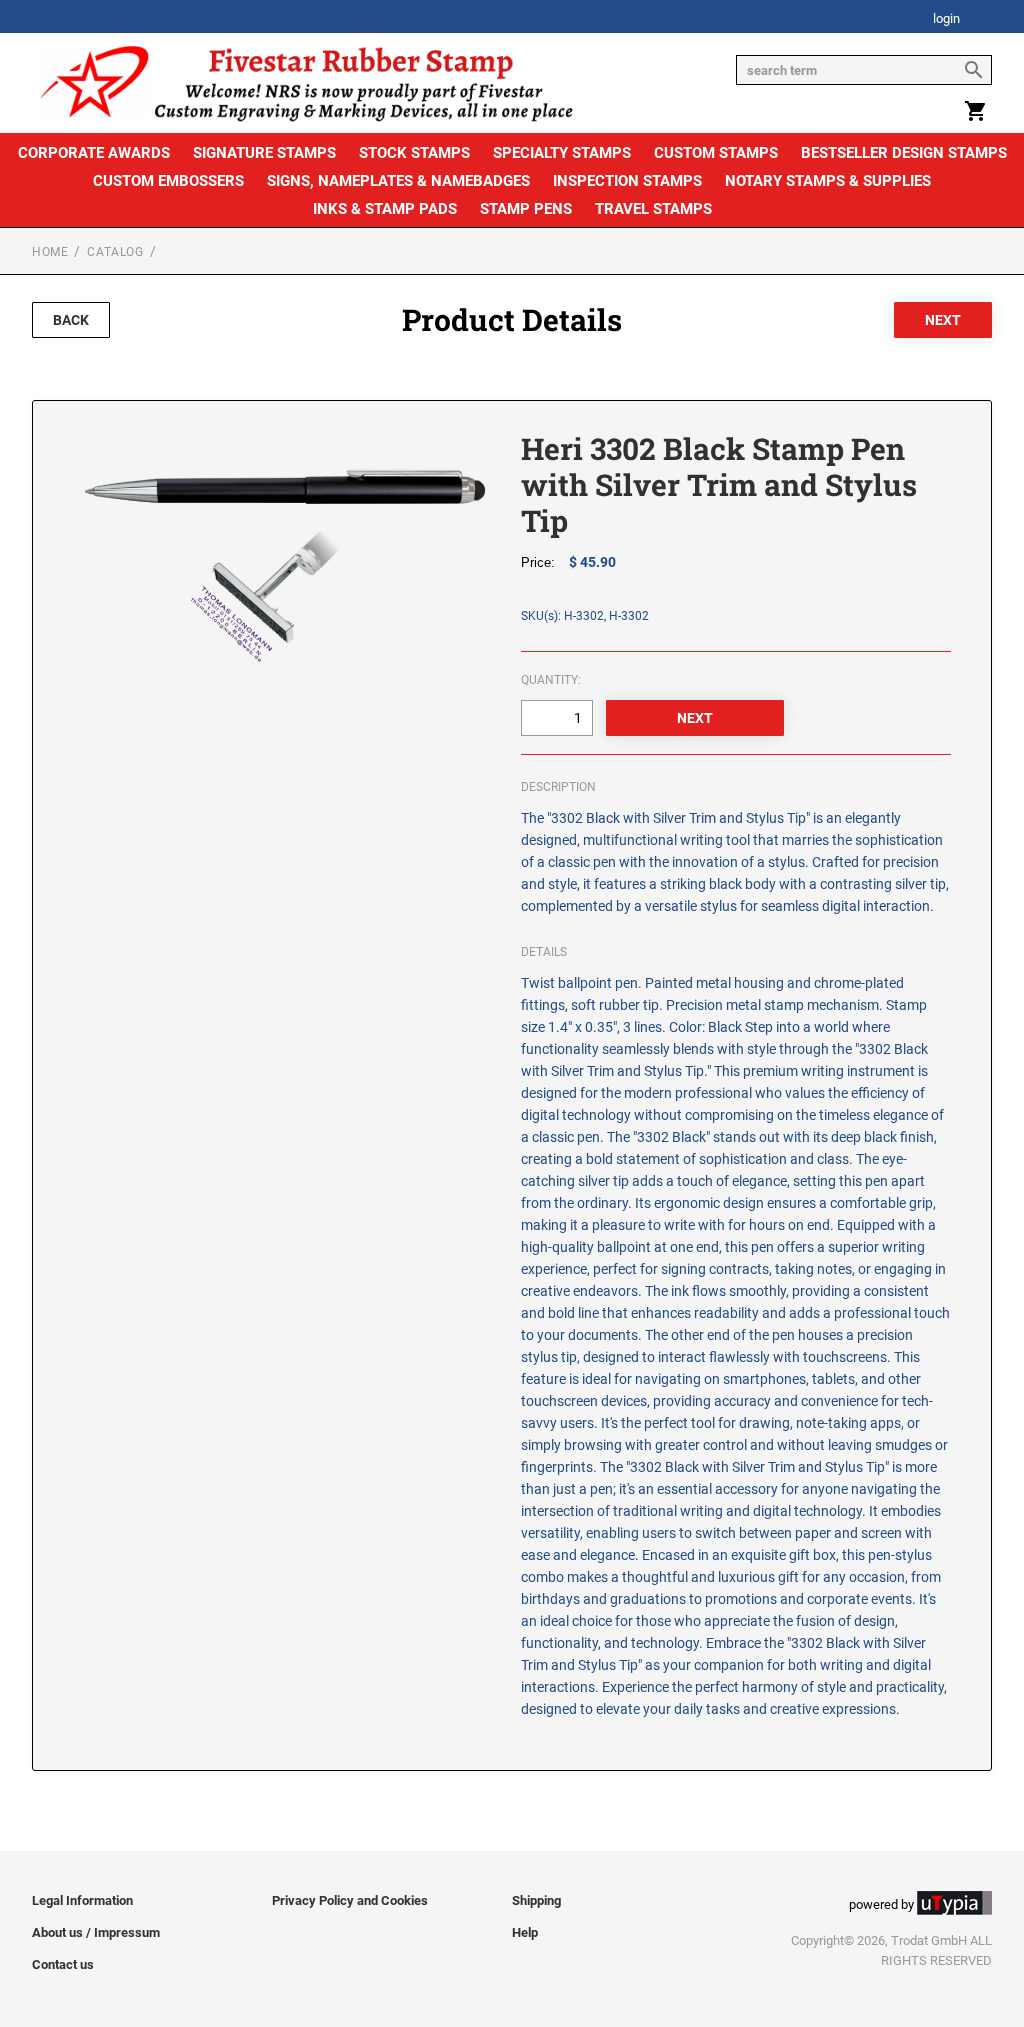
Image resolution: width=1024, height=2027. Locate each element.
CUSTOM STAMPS (716, 153)
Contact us (63, 1964)
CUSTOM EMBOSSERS (168, 181)
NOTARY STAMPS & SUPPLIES (828, 181)
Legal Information (82, 1900)
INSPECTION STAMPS (627, 181)
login (946, 19)
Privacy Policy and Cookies (350, 1900)
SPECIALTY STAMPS (562, 153)
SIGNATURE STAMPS (264, 153)
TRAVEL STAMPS (653, 209)
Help (525, 1932)
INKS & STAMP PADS (385, 209)
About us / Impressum (96, 1932)
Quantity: (551, 680)
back (71, 320)
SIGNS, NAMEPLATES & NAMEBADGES (398, 181)
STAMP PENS (526, 209)
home (50, 252)
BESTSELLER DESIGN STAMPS (904, 153)
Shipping (536, 1900)
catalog (115, 252)
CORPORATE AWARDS (94, 153)
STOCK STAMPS (414, 153)
